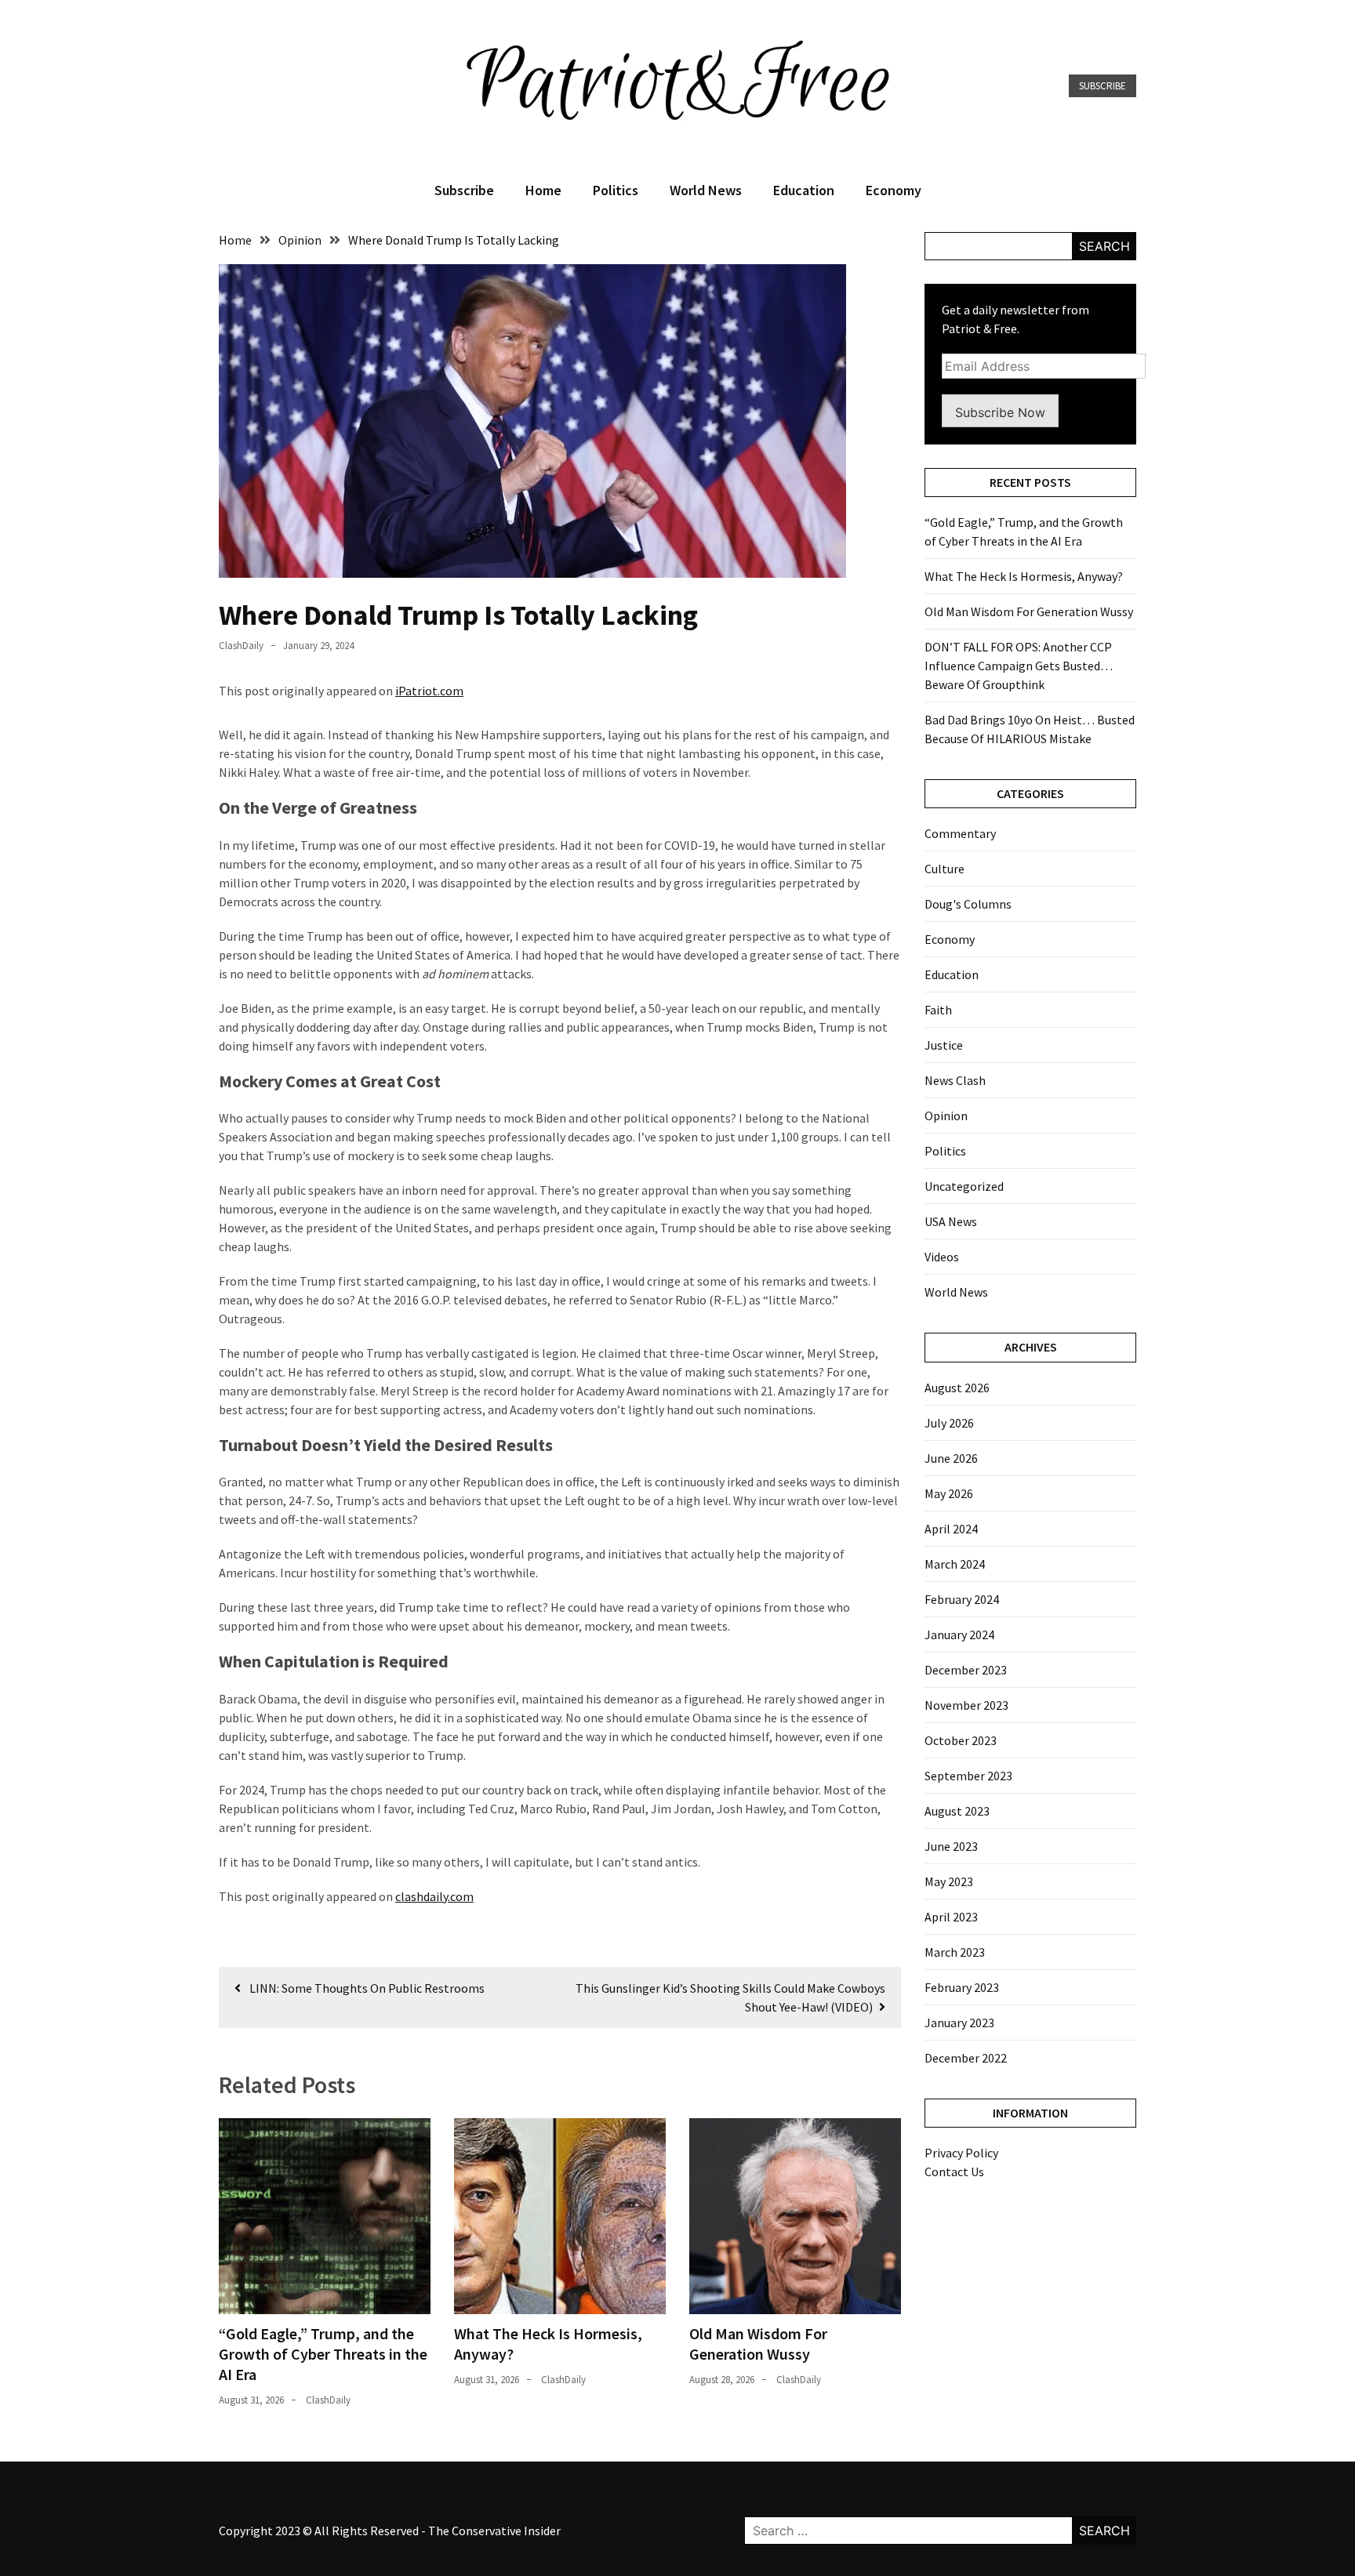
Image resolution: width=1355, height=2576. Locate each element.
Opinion (946, 1116)
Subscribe (1103, 86)
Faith (938, 1010)
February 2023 (962, 1987)
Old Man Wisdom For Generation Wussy (758, 2344)
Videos (942, 1257)
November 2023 (966, 1705)
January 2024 (959, 1634)
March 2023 (955, 1952)
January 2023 (959, 2023)
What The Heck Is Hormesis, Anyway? (1024, 576)
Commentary (960, 833)
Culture (945, 869)
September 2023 (968, 1776)
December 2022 (966, 2058)
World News (706, 190)
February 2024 (962, 1599)
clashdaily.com (434, 1896)
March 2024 (955, 1564)
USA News (951, 1221)
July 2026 (949, 1423)
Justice (944, 1045)
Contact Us (954, 2171)
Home (543, 190)
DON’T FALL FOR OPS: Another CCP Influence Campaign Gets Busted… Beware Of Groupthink (1019, 666)
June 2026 (951, 1458)
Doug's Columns (968, 904)
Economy (894, 190)
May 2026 (949, 1493)
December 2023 (966, 1670)
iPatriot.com (429, 691)
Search (1104, 246)
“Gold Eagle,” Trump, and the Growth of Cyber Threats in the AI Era (323, 2354)
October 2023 (961, 1740)
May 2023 (949, 1881)
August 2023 (957, 1811)
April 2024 (951, 1529)
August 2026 (957, 1388)
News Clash (955, 1080)
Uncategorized (964, 1186)
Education (804, 190)
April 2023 (951, 1917)
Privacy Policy (961, 2153)
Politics (616, 190)
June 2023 (951, 1846)
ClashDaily (241, 646)
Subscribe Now (1000, 412)
